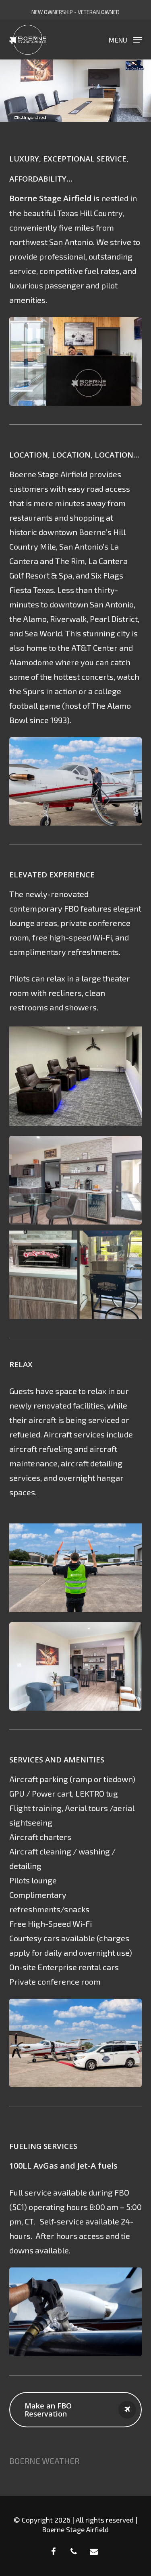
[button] (125, 39)
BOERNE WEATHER (44, 2461)
